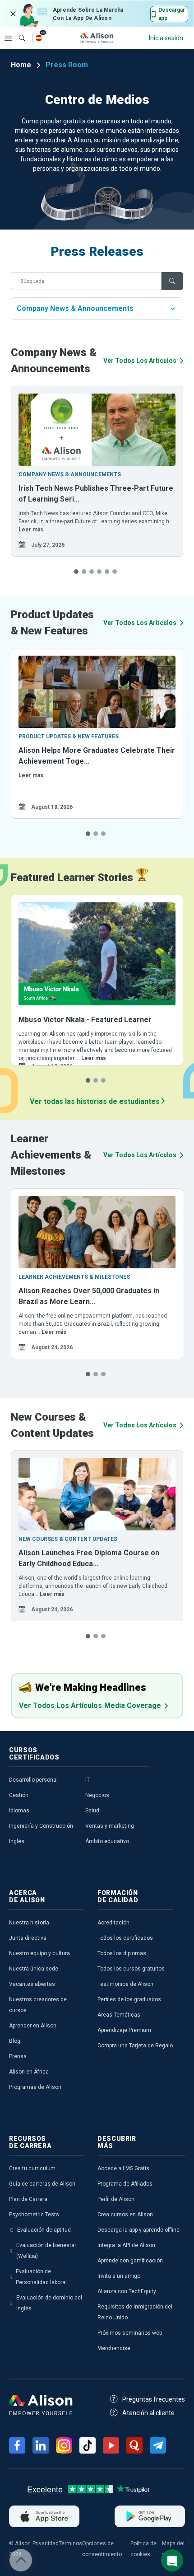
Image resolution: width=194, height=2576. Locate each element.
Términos (70, 2543)
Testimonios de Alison (125, 1984)
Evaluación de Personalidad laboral (41, 2277)
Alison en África (29, 2072)
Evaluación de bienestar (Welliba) (46, 2251)
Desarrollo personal (33, 1780)
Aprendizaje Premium (124, 2030)
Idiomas (19, 1811)
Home (21, 65)
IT (88, 1780)
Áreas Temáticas (119, 2015)
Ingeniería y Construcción (41, 1826)
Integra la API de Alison (126, 2245)
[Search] (18, 32)
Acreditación (113, 1923)
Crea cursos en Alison (125, 2215)
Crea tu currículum (32, 2168)
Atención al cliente (148, 2413)
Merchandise (114, 2348)
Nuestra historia (29, 1923)
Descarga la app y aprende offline (139, 2230)
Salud (92, 1811)
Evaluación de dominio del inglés (49, 2303)
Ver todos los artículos (140, 361)
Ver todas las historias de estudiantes (96, 1101)
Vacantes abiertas (32, 1984)
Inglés (17, 1841)
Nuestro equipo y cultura (39, 1953)
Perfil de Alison (116, 2199)
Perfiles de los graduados (129, 1999)
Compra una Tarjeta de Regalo (135, 2046)
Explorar (8, 38)
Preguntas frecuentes (154, 2399)
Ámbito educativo (107, 1841)
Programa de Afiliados (125, 2184)
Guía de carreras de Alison (42, 2184)
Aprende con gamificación (130, 2261)
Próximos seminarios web (130, 2333)
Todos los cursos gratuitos (131, 1969)
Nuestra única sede (34, 1969)
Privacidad (46, 2543)
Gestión (19, 1795)
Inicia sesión (166, 38)
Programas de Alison (35, 2087)
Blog (15, 2041)
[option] (97, 471)
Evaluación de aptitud (44, 2230)
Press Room (67, 65)
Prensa (18, 2056)
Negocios (97, 1795)
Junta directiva (28, 1938)
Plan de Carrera (28, 2199)
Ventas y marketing (110, 1826)
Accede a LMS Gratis (123, 2168)
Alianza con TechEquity (127, 2291)
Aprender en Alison (33, 2026)
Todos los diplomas (122, 1953)
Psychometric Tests (34, 2215)
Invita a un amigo (119, 2276)
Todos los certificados (125, 1938)
